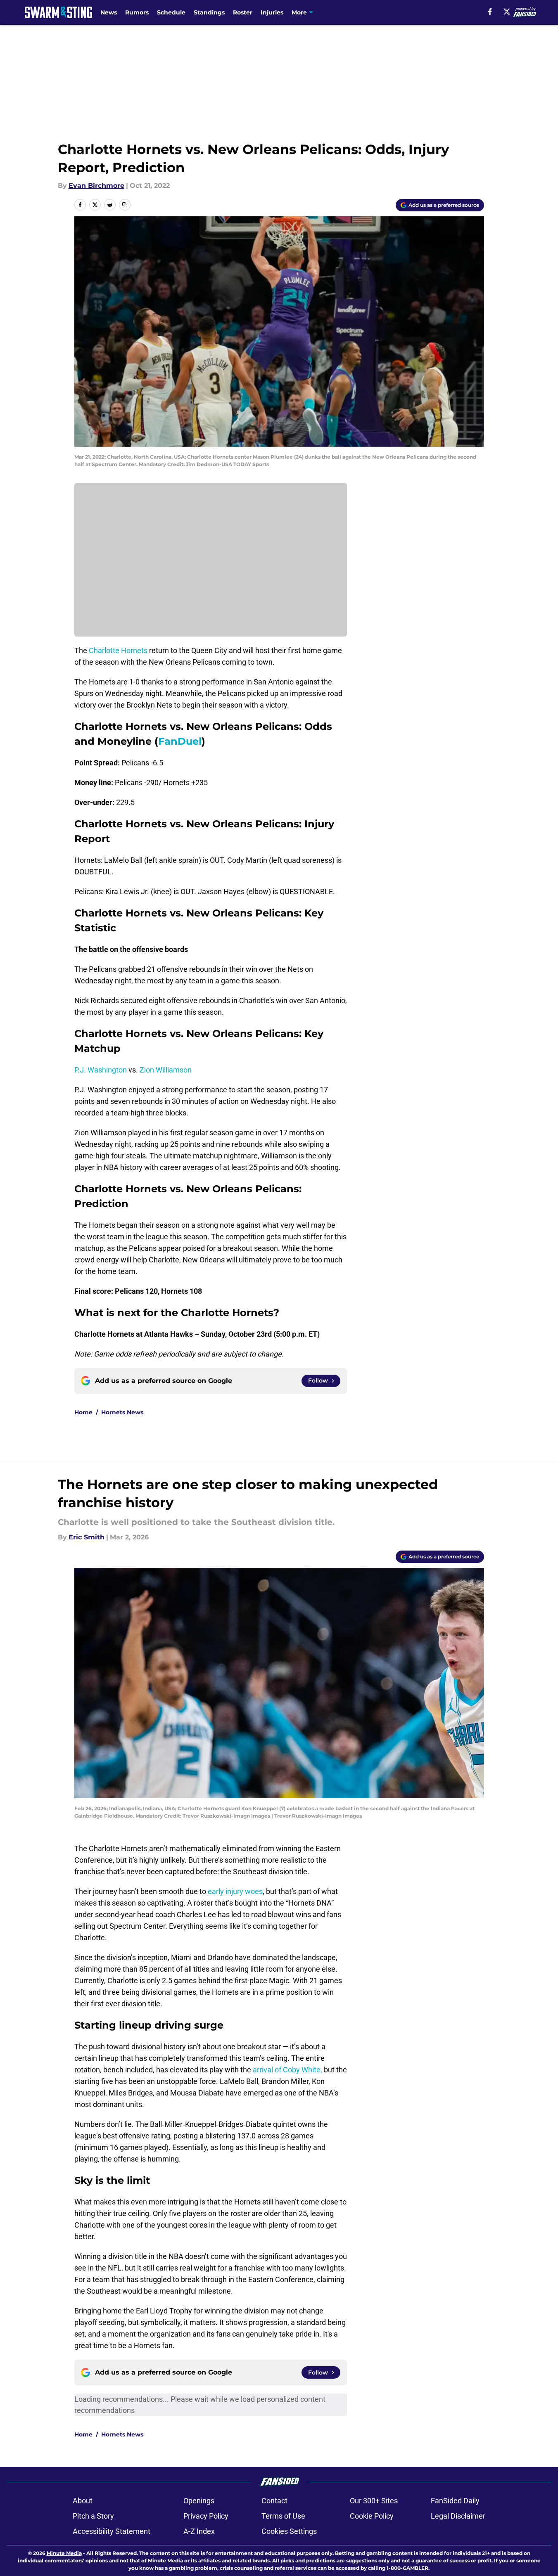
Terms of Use (283, 2516)
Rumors (137, 12)
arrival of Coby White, (287, 2070)
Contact (274, 2501)
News (109, 12)
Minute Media (64, 2553)
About (83, 2501)
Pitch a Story (93, 2516)
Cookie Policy (372, 2516)
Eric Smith (87, 1537)
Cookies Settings (289, 2531)
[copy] (125, 205)
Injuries (272, 12)
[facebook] (490, 12)
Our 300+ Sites (374, 2501)
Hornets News (122, 1412)
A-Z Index (199, 2531)
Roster (243, 12)
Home (83, 1412)
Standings (209, 12)
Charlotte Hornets (118, 650)
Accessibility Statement (112, 2531)
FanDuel (180, 741)
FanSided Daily (455, 2501)
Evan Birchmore (96, 186)
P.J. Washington (101, 1070)
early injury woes (235, 1891)
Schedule (171, 12)
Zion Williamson (166, 1070)
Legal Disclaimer (458, 2516)
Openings (199, 2501)
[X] (507, 12)
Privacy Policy (206, 2516)
